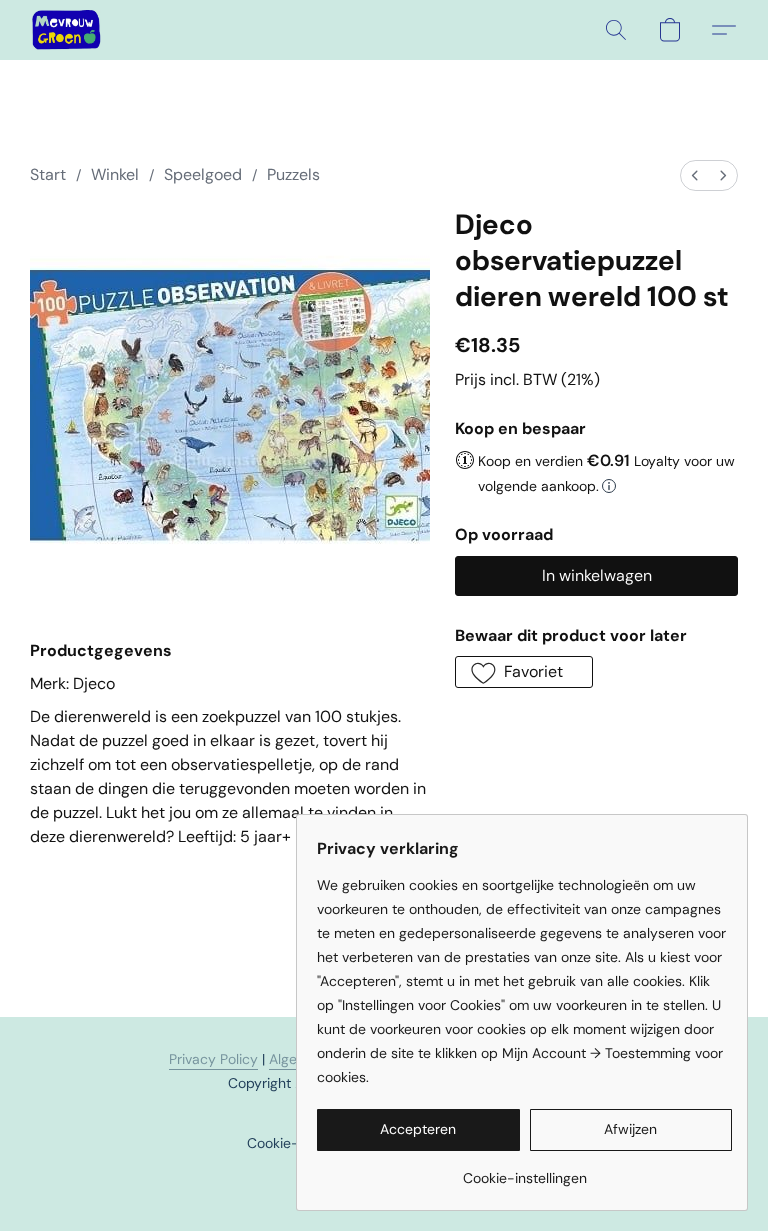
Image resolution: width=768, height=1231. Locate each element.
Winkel (115, 174)
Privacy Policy (213, 1059)
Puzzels (293, 174)
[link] (524, 1170)
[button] (66, 30)
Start (48, 174)
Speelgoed (203, 174)
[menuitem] (695, 175)
